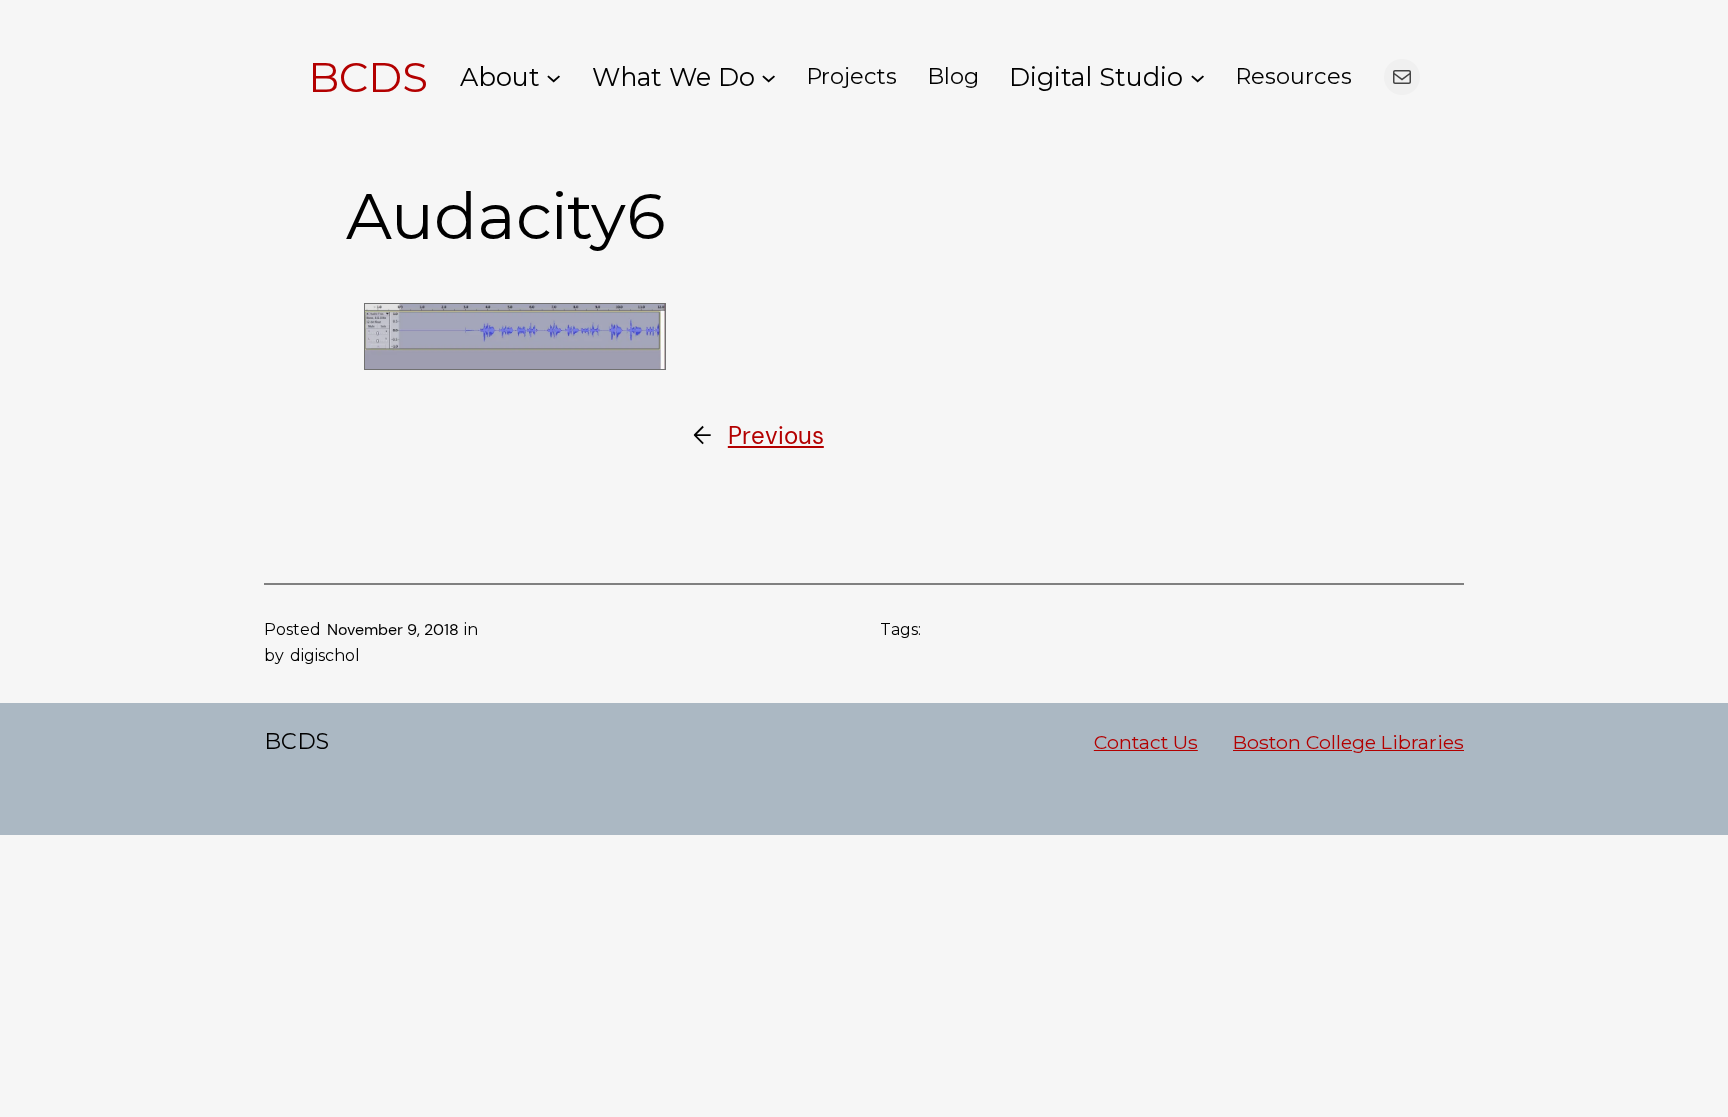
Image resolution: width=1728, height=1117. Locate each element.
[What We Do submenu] (768, 76)
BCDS (368, 77)
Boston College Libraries (1348, 742)
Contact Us (1146, 742)
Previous (776, 435)
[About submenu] (553, 76)
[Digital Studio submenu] (1197, 76)
